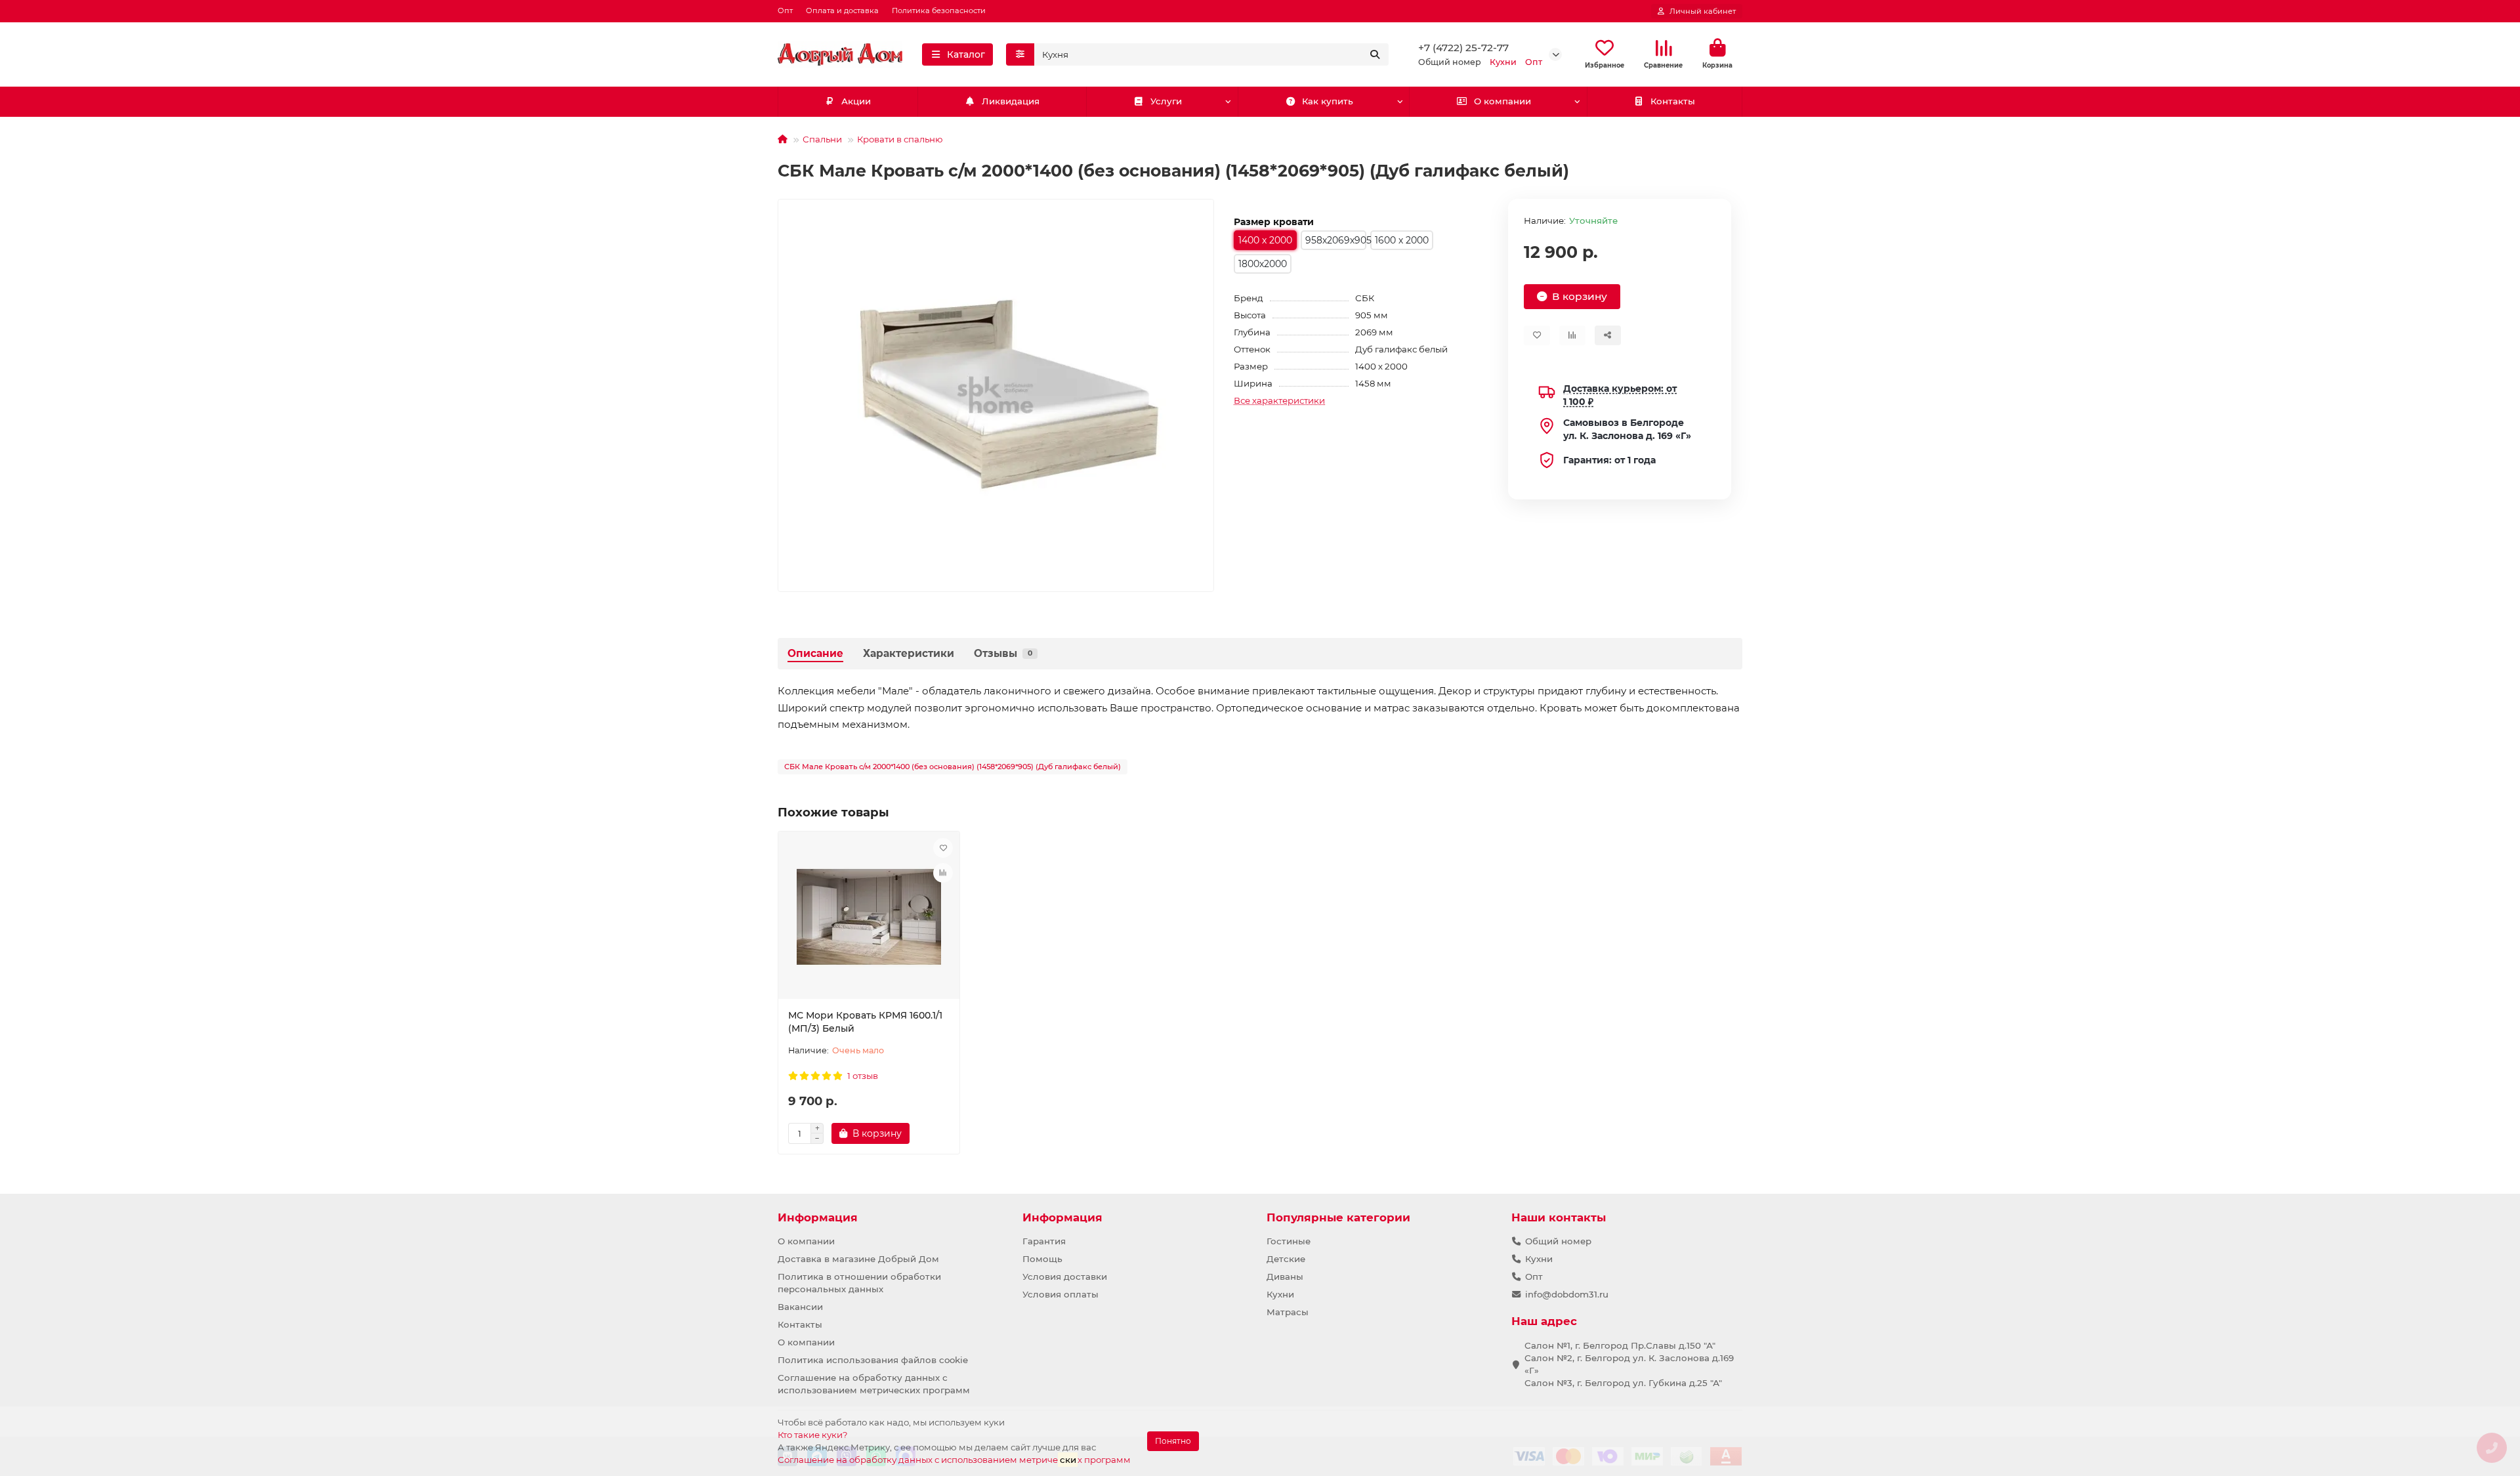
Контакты (1673, 101)
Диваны (1285, 1276)
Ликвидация (1011, 101)
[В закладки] (943, 848)
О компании (1502, 101)
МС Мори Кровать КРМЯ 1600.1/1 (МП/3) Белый (865, 1022)
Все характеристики (1279, 400)
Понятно (1173, 1441)
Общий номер (1558, 1241)
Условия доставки (1065, 1276)
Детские (1286, 1259)
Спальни (822, 139)
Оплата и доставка (842, 11)
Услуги (1166, 101)
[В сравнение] (943, 873)
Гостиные (1289, 1241)
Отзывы (1003, 653)
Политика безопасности (939, 11)
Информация (818, 1217)
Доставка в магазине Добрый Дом (858, 1259)
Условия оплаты (1060, 1294)
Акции (856, 101)
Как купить (1328, 101)
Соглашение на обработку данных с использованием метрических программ (874, 1384)
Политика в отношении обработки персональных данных (859, 1283)
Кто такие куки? (813, 1435)
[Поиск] (1375, 54)
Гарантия (1044, 1241)
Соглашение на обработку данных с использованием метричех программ (954, 1460)
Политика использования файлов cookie (873, 1360)
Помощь (1042, 1259)
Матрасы (1288, 1312)
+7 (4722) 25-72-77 (1463, 48)
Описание (815, 653)
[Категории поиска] (1020, 54)
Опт (785, 11)
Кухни (1280, 1294)
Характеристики (909, 653)
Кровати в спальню (900, 139)
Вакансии (800, 1307)
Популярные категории (1338, 1217)
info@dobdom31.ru (1567, 1294)
